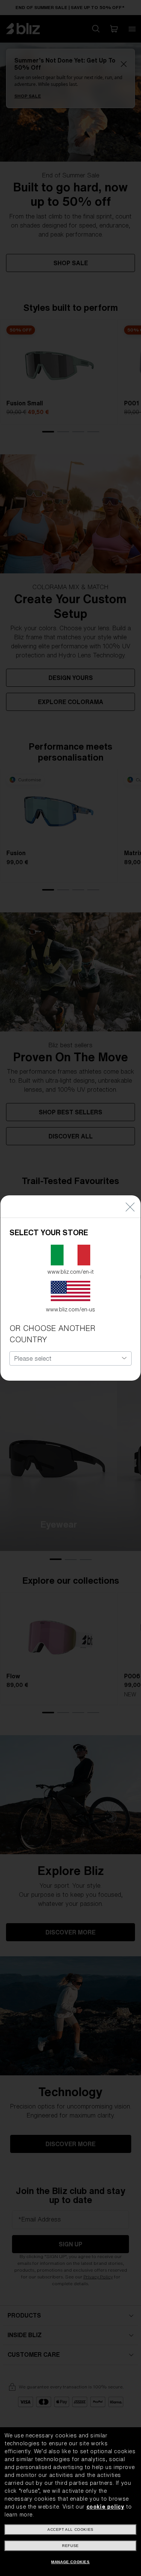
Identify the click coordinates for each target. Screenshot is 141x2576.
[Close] (130, 1206)
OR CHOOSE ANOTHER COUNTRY (52, 1334)
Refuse (70, 2546)
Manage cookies (70, 2562)
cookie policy (105, 2507)
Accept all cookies (70, 2529)
